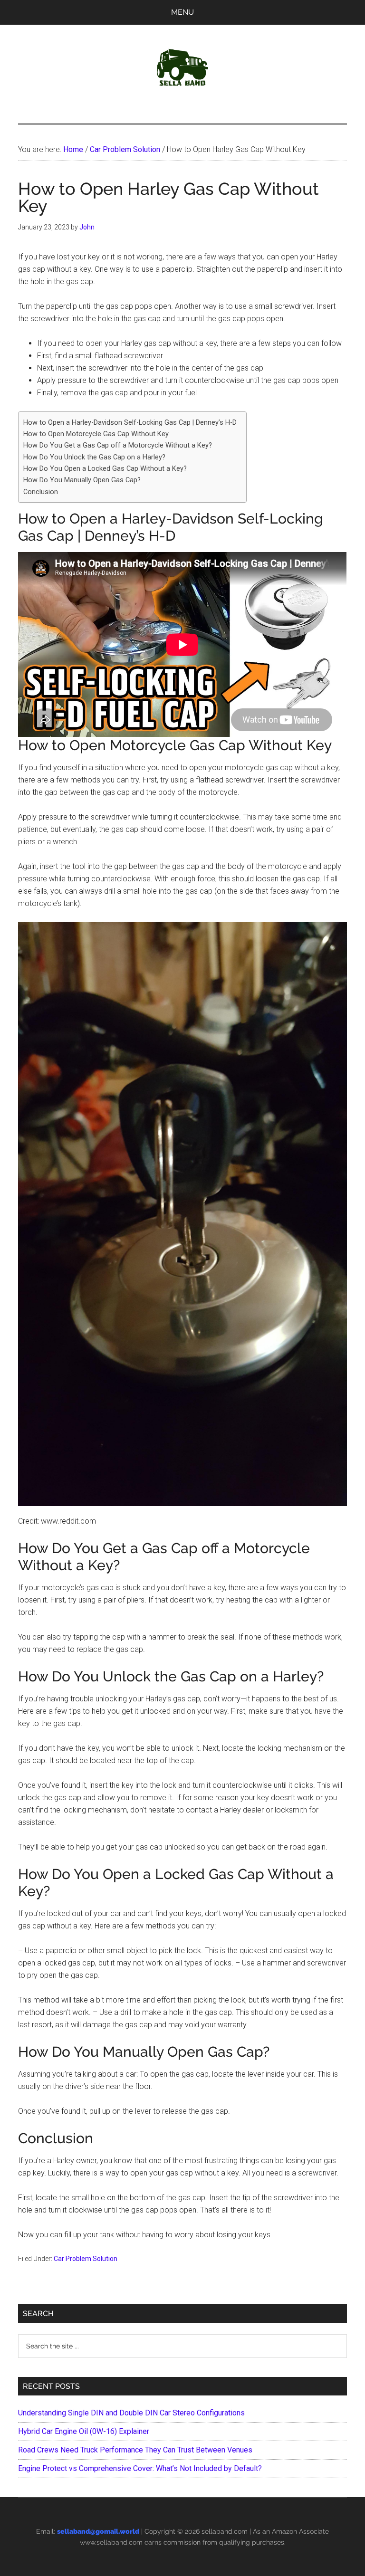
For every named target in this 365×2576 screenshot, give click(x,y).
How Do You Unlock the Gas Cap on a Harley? (94, 457)
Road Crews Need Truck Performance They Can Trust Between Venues (135, 2450)
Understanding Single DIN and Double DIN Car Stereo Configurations (131, 2413)
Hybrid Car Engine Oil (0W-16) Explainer (84, 2431)
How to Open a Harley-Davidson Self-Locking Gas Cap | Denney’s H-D (130, 423)
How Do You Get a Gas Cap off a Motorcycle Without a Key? (118, 445)
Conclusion (41, 492)
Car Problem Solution (86, 2259)
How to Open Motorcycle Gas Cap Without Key (96, 434)
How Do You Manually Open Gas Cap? (82, 480)
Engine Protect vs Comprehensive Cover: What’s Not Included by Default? (140, 2468)
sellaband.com (225, 2531)
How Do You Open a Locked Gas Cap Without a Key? (105, 469)
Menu (182, 12)
